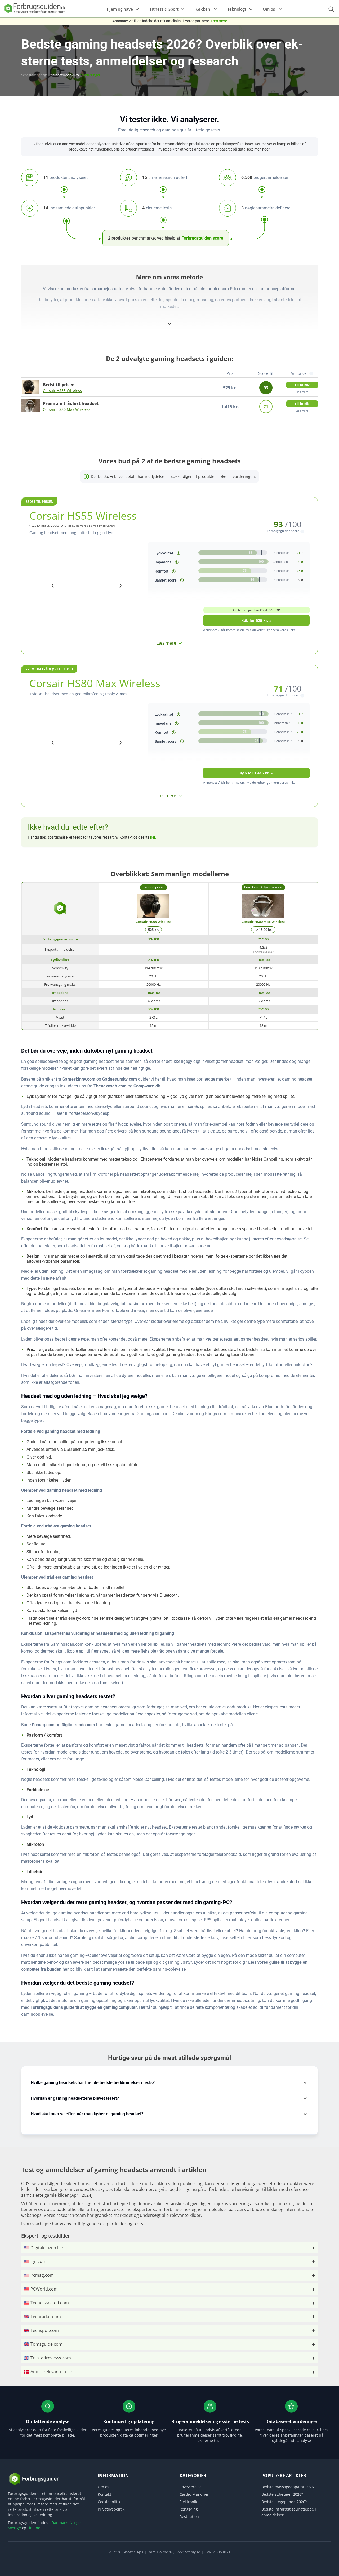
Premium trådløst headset (49, 669)
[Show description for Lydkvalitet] (179, 553)
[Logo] (34, 13)
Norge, (76, 2523)
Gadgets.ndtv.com (120, 1079)
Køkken (203, 9)
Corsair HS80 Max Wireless (67, 409)
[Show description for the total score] (182, 580)
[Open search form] (331, 9)
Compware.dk (147, 1086)
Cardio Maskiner (194, 2494)
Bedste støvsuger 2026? (282, 2494)
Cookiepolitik (109, 2502)
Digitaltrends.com (78, 1725)
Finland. (34, 2528)
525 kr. (153, 930)
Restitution (189, 2516)
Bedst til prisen (39, 502)
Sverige (14, 2528)
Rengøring (189, 2509)
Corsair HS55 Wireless (62, 391)
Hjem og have (120, 9)
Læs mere (219, 21)
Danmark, (60, 2523)
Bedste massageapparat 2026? (288, 2487)
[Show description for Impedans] (177, 562)
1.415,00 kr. (263, 930)
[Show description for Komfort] (174, 571)
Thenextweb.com (110, 1086)
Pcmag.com (43, 1725)
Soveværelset (191, 2487)
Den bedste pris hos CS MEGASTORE (257, 610)
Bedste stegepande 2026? (284, 2502)
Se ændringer (90, 75)
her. (153, 837)
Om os (269, 9)
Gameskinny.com (79, 1079)
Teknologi (237, 9)
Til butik (302, 385)
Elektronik (188, 2502)
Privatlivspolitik (111, 2509)
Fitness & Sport (164, 9)
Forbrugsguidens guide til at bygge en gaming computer (84, 2007)
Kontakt (104, 2494)
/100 (154, 939)
